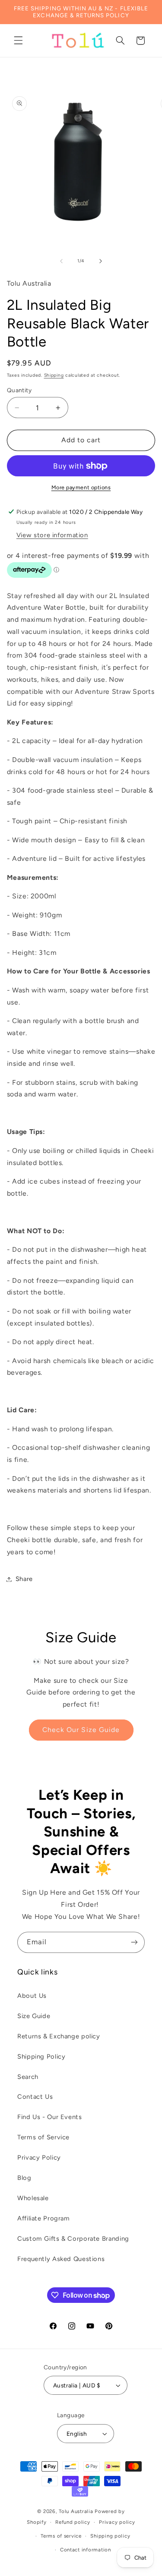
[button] (18, 41)
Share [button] (24, 1579)
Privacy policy (117, 2522)
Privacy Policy (39, 2157)
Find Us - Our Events (50, 2117)
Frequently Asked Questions (61, 2259)
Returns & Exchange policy (59, 2036)
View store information (52, 535)
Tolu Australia (77, 2511)
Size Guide (34, 2016)
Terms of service (61, 2536)
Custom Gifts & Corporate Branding (73, 2239)
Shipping (54, 375)
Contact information (86, 2550)
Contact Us (35, 2097)
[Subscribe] (134, 1942)
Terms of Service (43, 2137)
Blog (24, 2178)
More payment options (81, 487)
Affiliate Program (44, 2218)
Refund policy (73, 2522)
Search (28, 2077)
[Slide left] (61, 261)
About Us (32, 1996)
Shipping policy (110, 2536)
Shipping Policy (41, 2056)
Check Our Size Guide (81, 1730)
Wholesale (33, 2198)
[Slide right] (101, 261)
